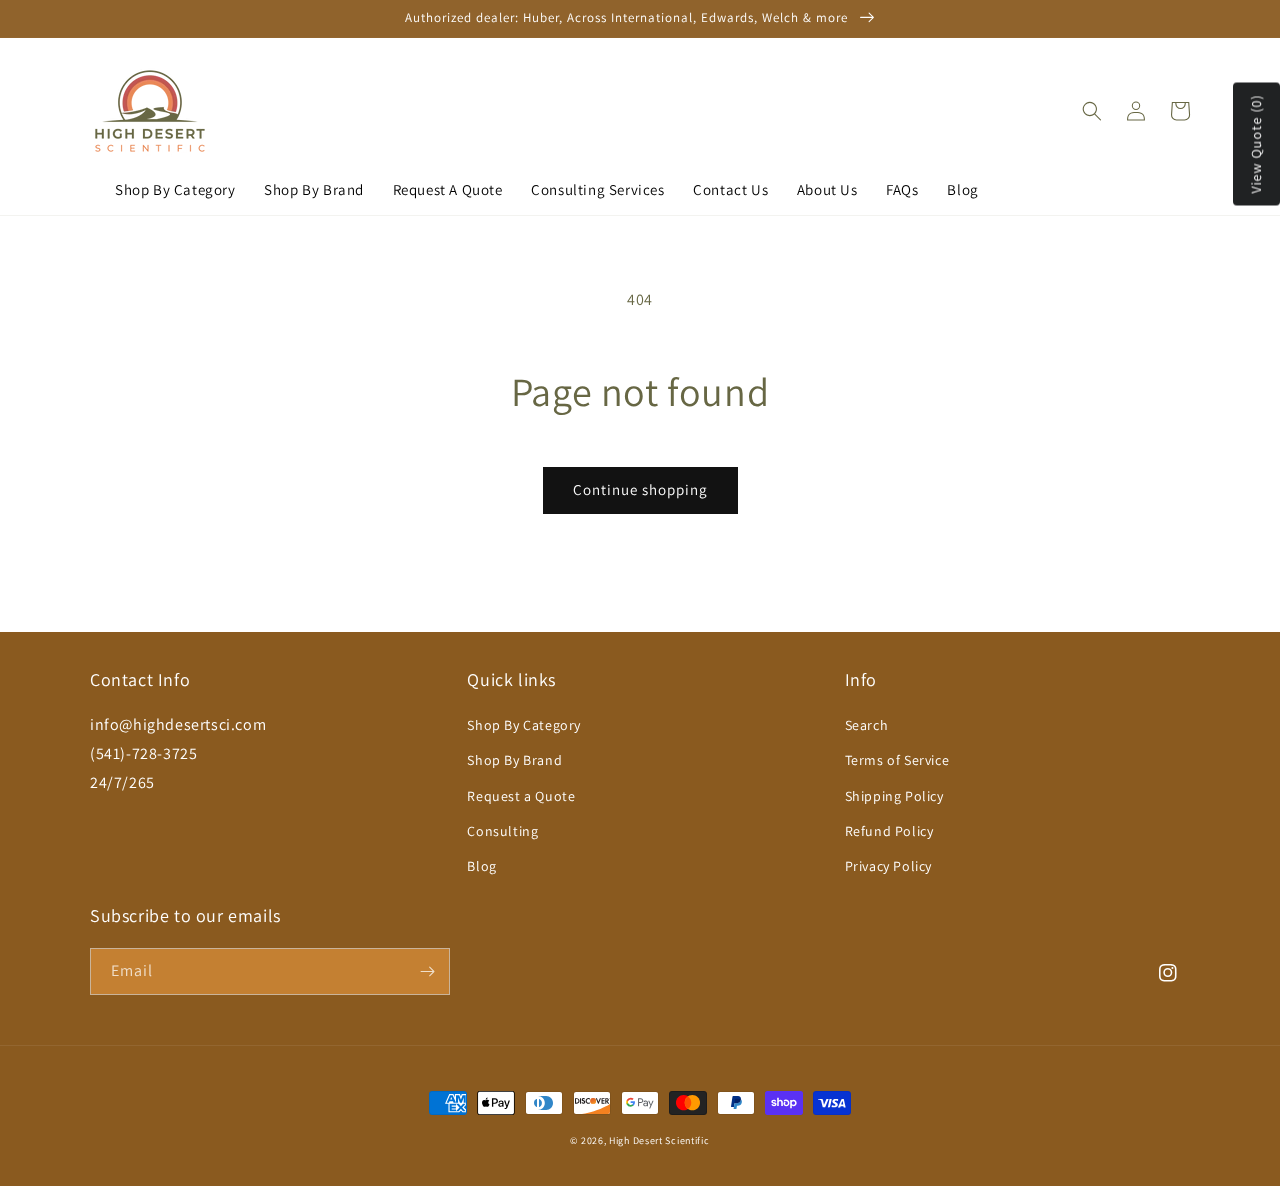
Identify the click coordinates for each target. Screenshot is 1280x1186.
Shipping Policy (894, 796)
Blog (962, 189)
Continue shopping (640, 489)
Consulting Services (597, 189)
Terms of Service (897, 760)
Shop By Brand (314, 189)
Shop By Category (175, 189)
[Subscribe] (427, 971)
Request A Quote (448, 189)
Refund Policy (889, 831)
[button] (1092, 111)
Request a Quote (521, 796)
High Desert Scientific (659, 1140)
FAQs (902, 189)
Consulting (502, 831)
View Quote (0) (1256, 144)
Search (867, 725)
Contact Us (730, 189)
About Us (827, 189)
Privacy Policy (888, 866)
